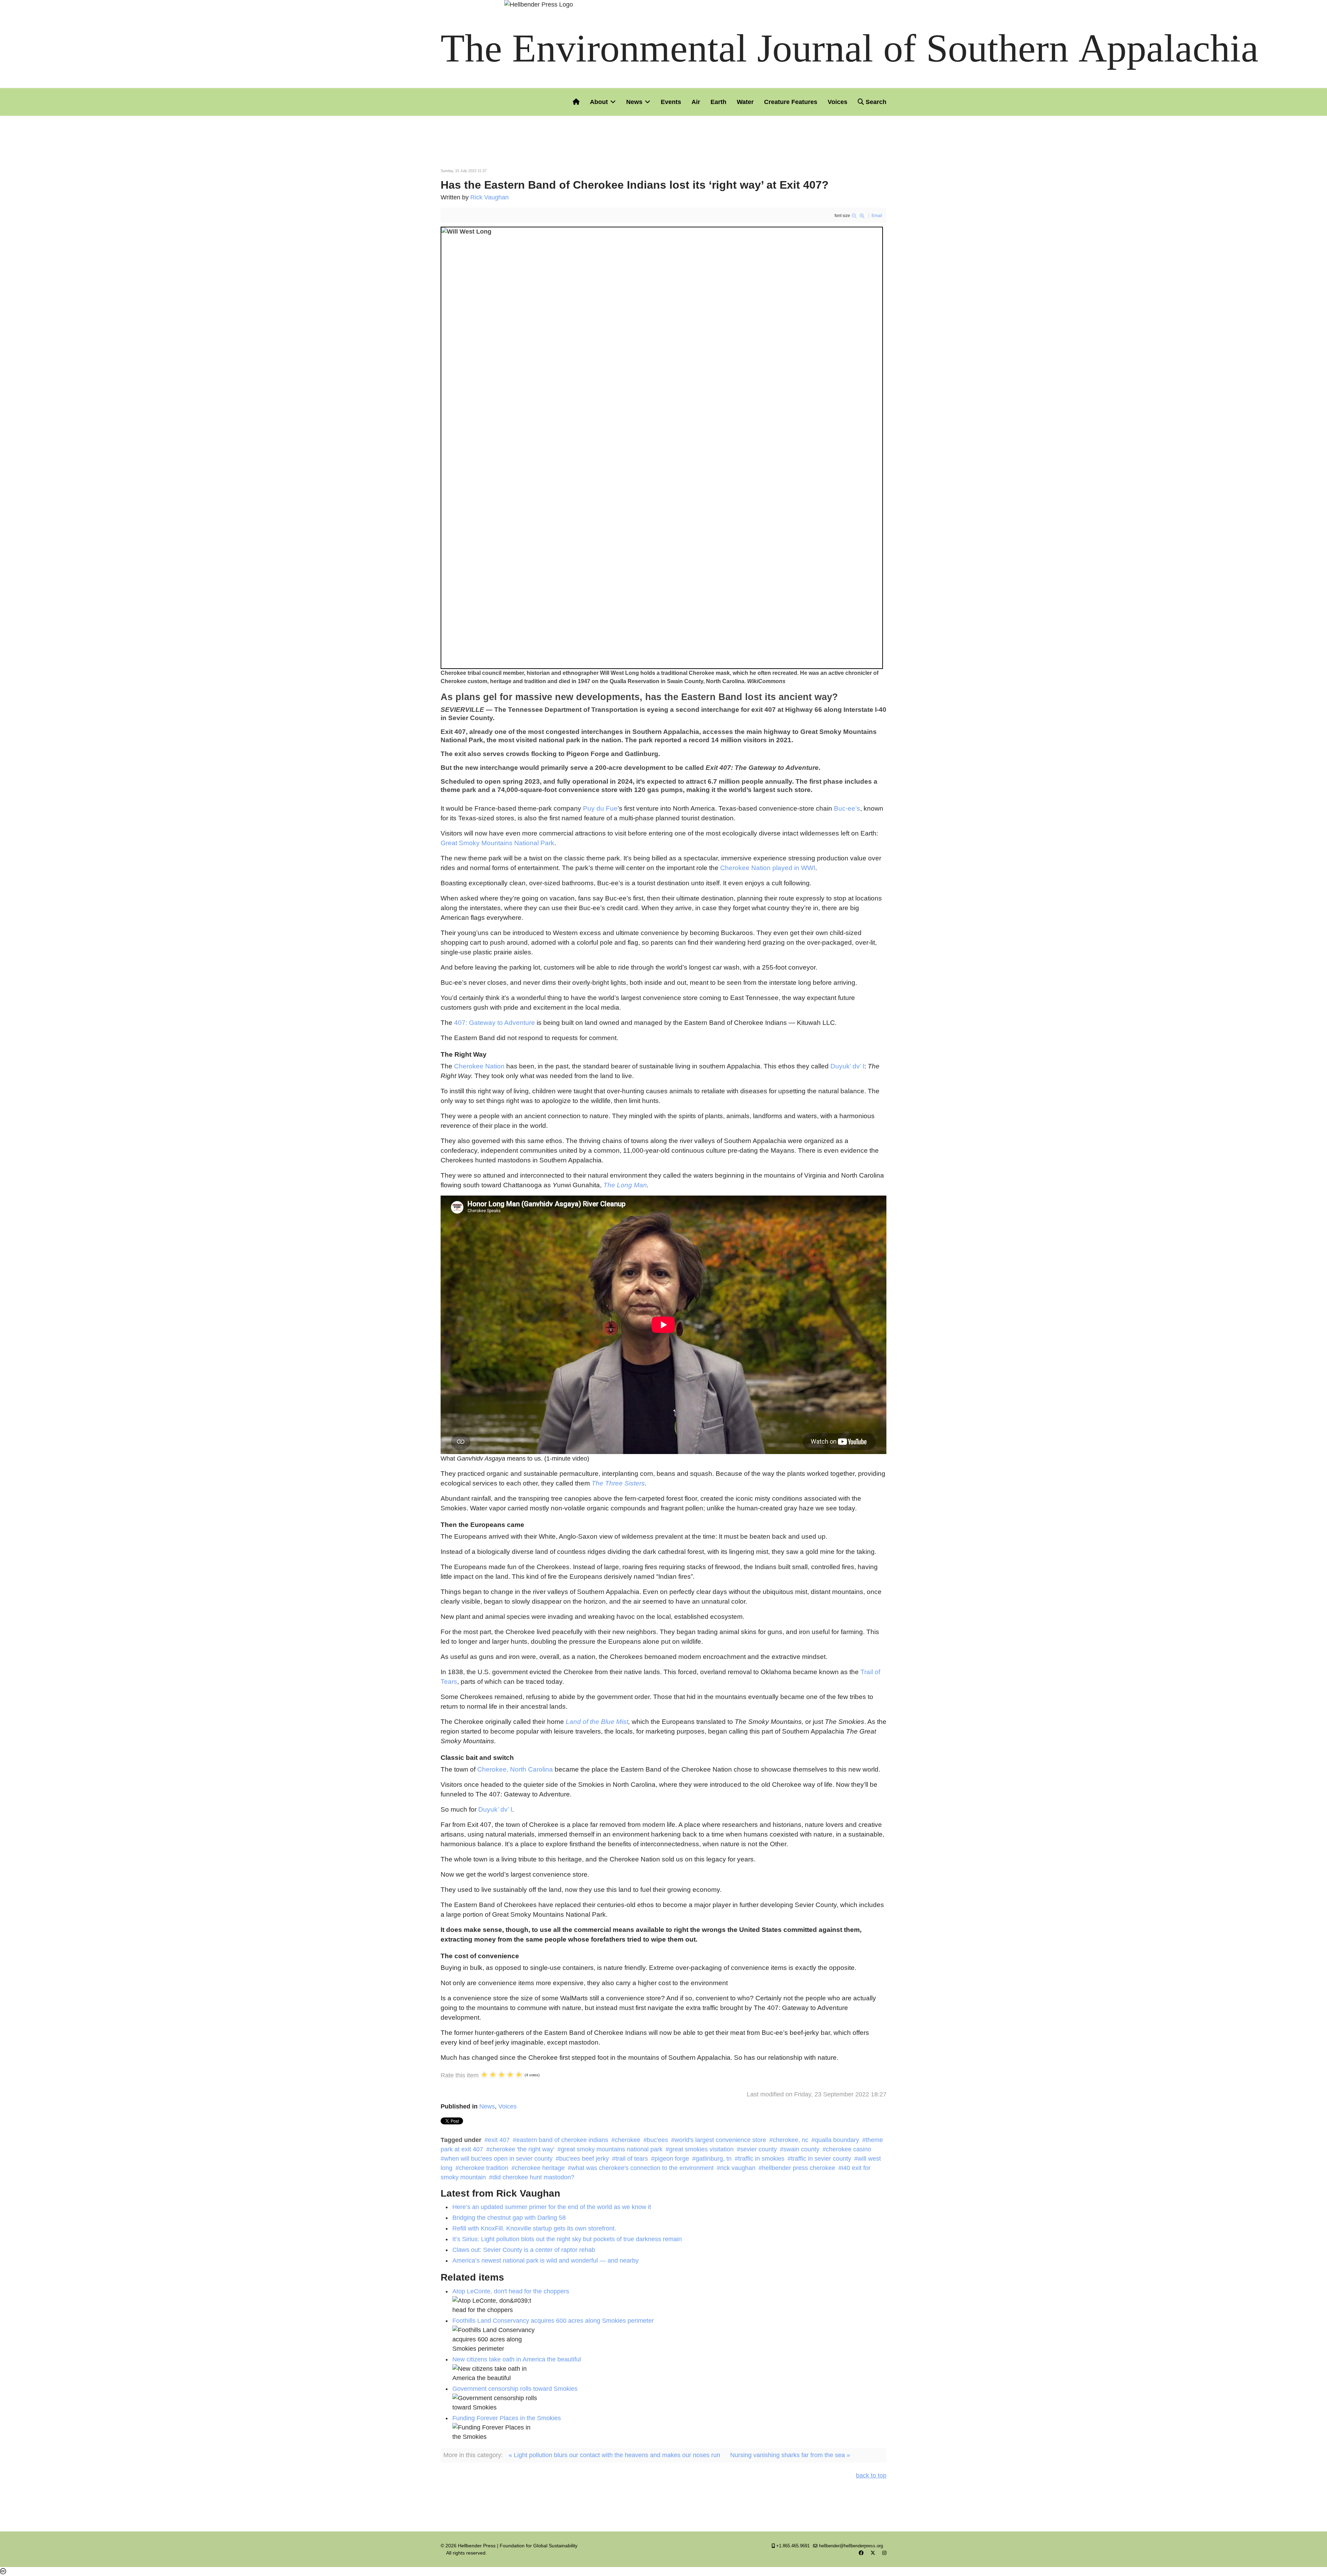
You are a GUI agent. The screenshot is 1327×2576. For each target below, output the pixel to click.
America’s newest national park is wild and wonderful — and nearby (545, 2261)
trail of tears (632, 2159)
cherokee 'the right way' (522, 2149)
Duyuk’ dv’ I (847, 1066)
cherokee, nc (790, 2140)
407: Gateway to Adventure (495, 1023)
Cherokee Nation (479, 1066)
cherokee (628, 2140)
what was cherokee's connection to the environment (642, 2168)
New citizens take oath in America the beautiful (517, 2359)
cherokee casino (849, 2149)
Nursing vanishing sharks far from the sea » (790, 2455)
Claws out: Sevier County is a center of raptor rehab (524, 2250)
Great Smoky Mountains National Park (497, 843)
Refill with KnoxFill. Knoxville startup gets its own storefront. (534, 2228)
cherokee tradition (484, 2168)
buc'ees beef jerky (584, 2159)
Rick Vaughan (490, 197)
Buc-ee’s (847, 808)
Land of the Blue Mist (597, 1722)
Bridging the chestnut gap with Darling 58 (509, 2218)
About (599, 102)
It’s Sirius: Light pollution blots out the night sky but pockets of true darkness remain (567, 2239)
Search (875, 102)
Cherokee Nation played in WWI (768, 868)
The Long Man (625, 1185)
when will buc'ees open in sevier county (498, 2159)
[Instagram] (884, 2553)
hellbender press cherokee (799, 2168)
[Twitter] (873, 2553)
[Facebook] (861, 2553)
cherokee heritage (540, 2168)
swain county (801, 2149)
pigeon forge (672, 2159)
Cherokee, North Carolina (515, 1769)
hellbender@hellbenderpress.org (851, 2546)
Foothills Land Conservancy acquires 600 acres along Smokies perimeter (553, 2321)
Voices (837, 102)
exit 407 (499, 2140)
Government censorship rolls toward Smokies (515, 2389)
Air (696, 102)
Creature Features (791, 102)
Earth (718, 102)
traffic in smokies (761, 2159)
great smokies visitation (701, 2149)
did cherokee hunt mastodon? (533, 2177)
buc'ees (657, 2140)
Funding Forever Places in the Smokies (507, 2418)
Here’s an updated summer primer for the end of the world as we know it (552, 2207)
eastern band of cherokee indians (562, 2140)
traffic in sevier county (821, 2159)
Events (671, 102)
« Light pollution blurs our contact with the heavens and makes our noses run (614, 2455)
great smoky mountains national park (612, 2149)
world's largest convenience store (720, 2140)
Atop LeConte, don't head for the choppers (511, 2291)
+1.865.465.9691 (793, 2546)
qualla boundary (837, 2140)
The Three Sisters (618, 1483)
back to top (871, 2475)
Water (745, 102)
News (634, 102)
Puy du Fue (600, 808)
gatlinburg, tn (714, 2159)
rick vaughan (738, 2168)
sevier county (759, 2149)
